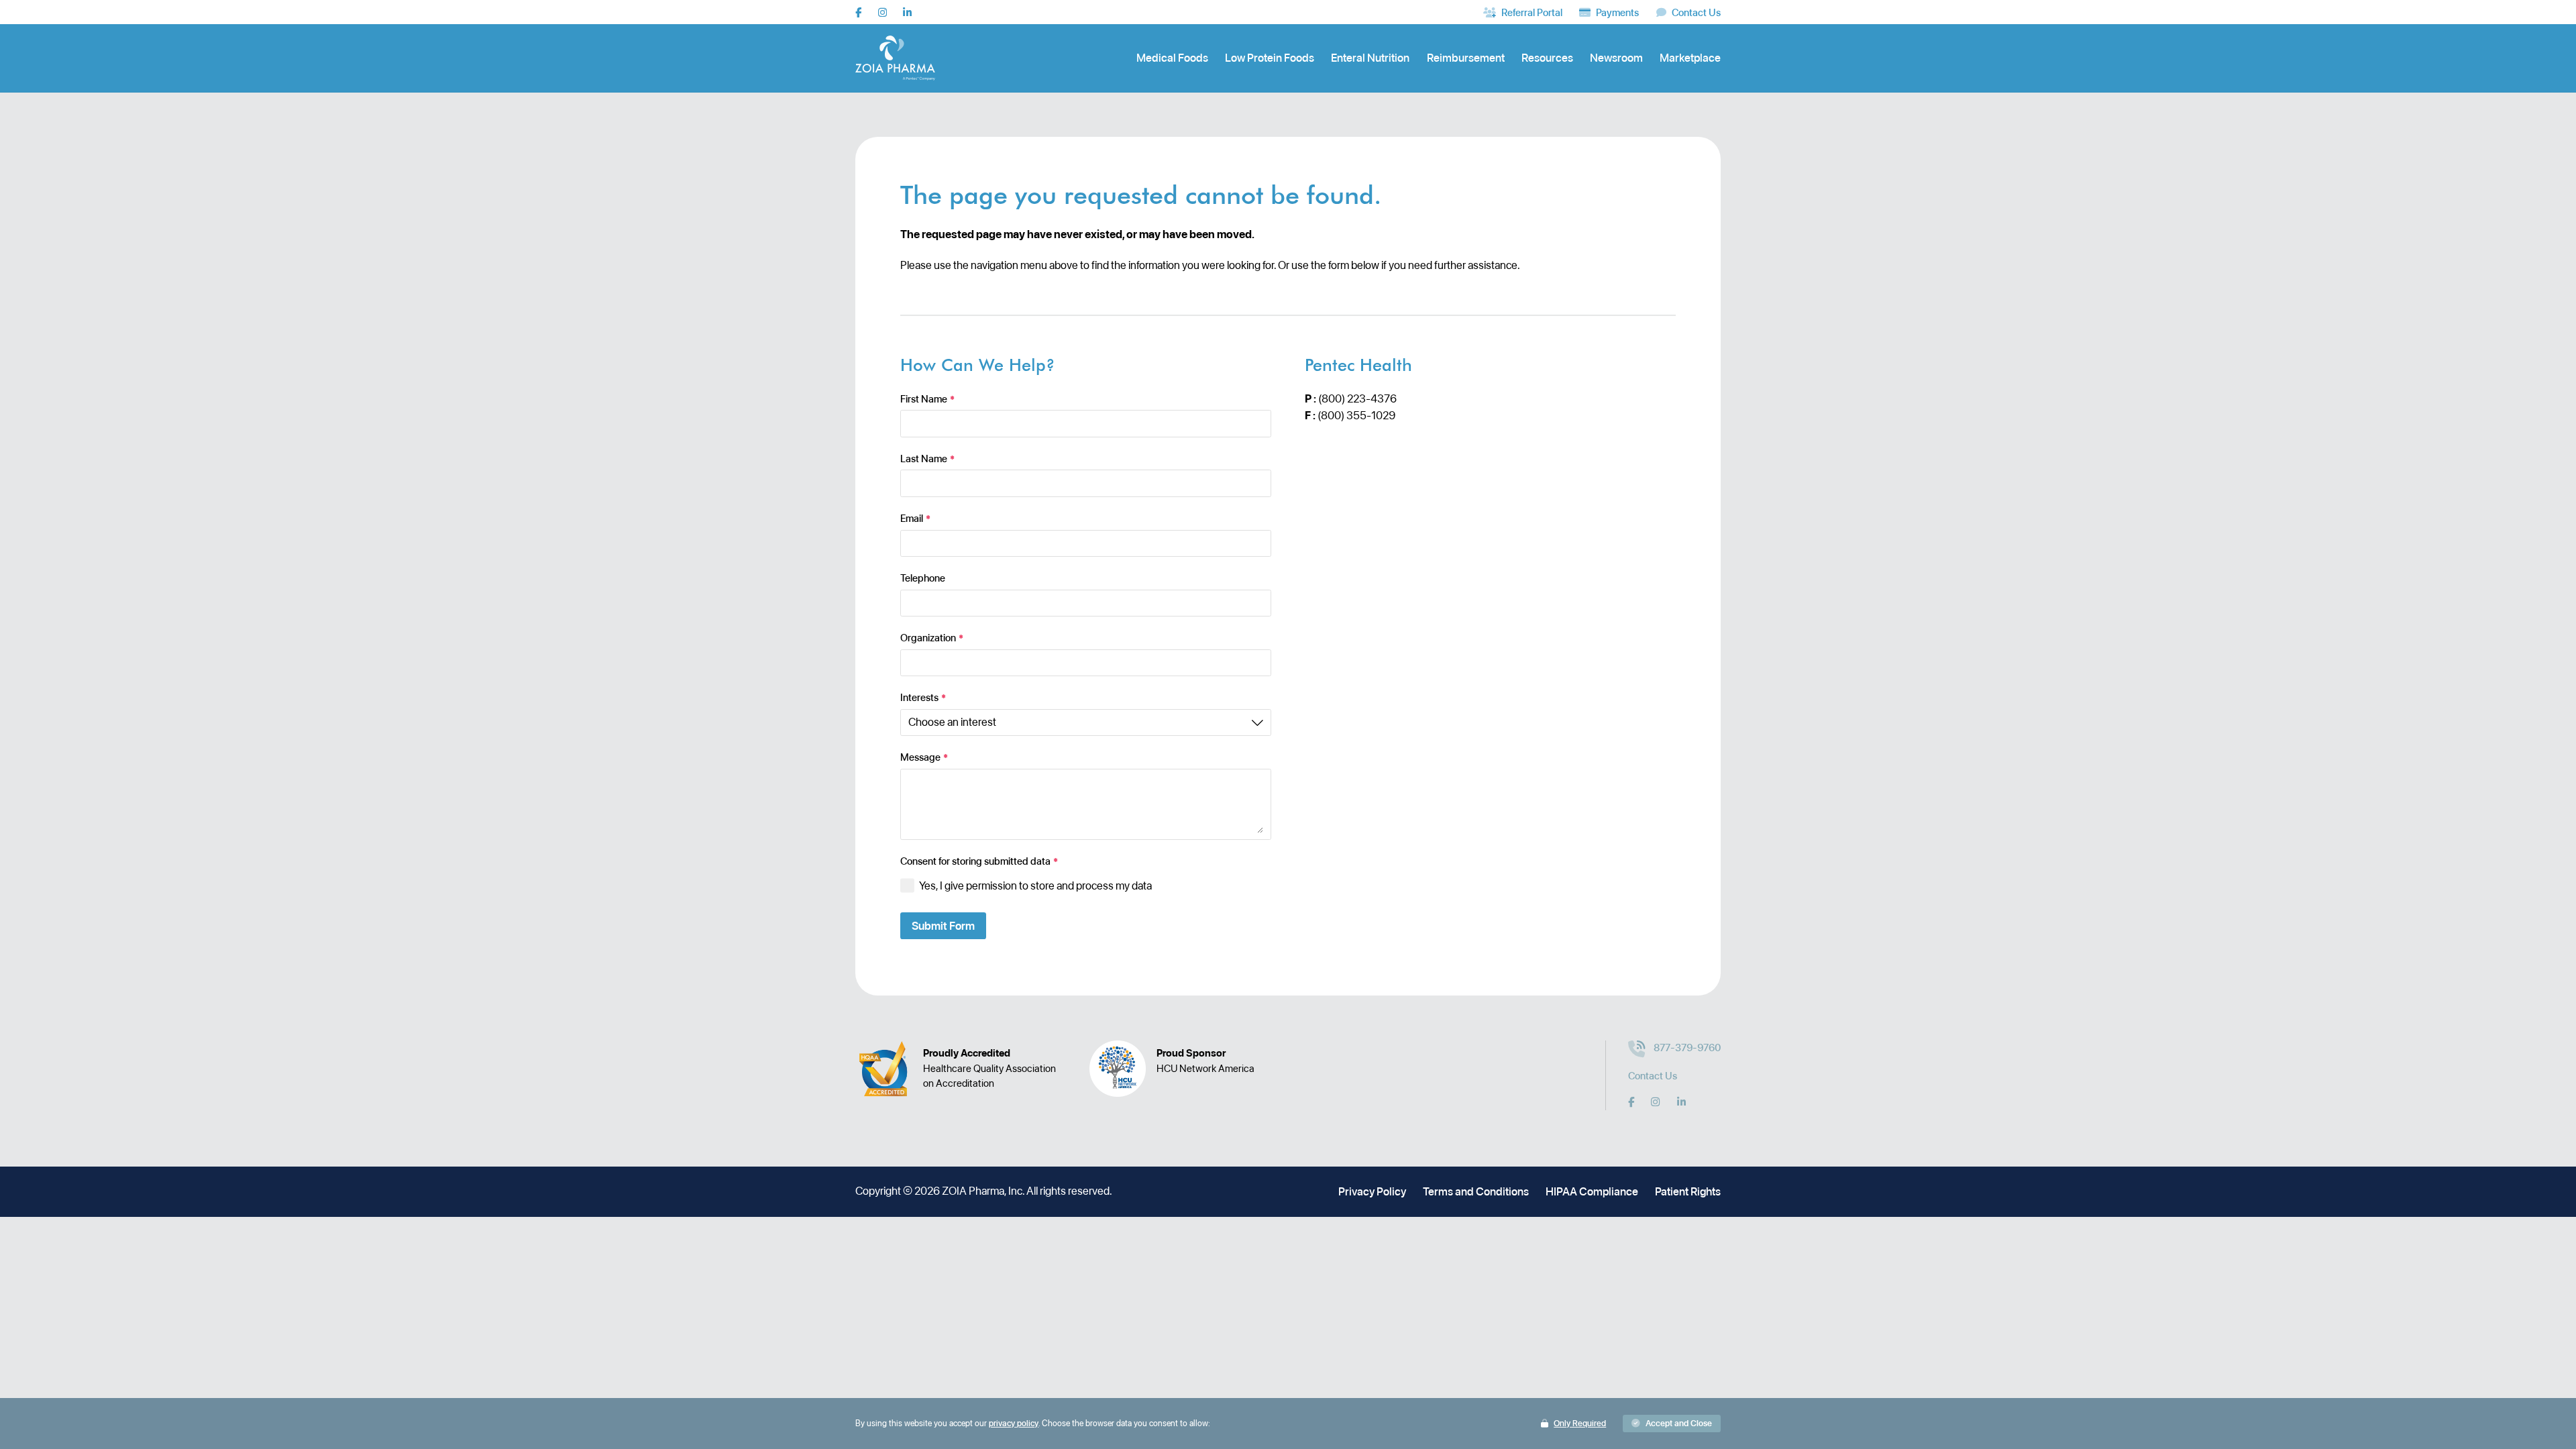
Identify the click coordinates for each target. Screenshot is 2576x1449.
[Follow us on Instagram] (882, 12)
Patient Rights (1688, 1191)
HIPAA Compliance (1592, 1191)
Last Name (927, 459)
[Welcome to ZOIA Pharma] (895, 58)
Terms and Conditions (1476, 1191)
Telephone (923, 579)
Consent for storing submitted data (979, 862)
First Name (927, 399)
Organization (932, 638)
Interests (923, 698)
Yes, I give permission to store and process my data (1035, 885)
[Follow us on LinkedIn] (907, 12)
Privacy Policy (1372, 1191)
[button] (1672, 1424)
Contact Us (1653, 1076)
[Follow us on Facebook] (858, 12)
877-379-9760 (1687, 1048)
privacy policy (1014, 1423)
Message (924, 758)
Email (915, 519)
